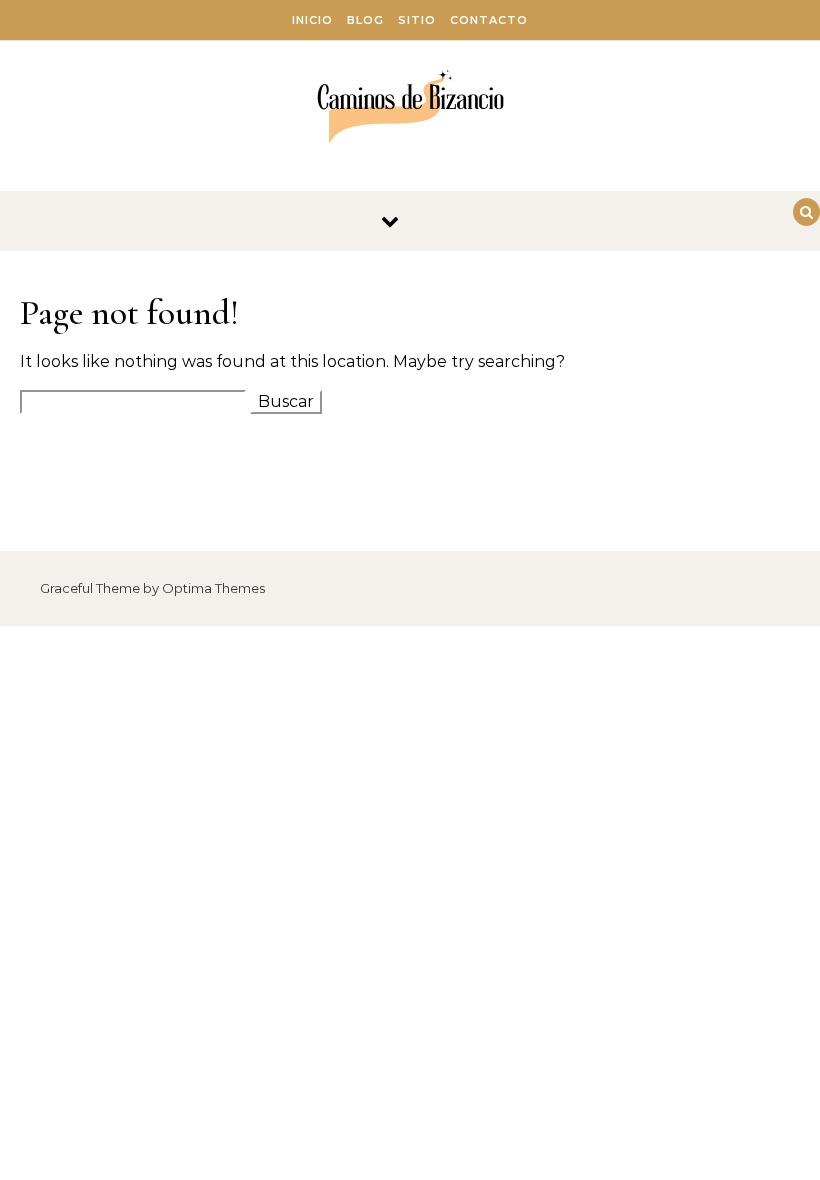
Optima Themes (213, 588)
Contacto (489, 20)
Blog (365, 20)
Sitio (417, 20)
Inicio (312, 20)
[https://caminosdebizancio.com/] (410, 108)
